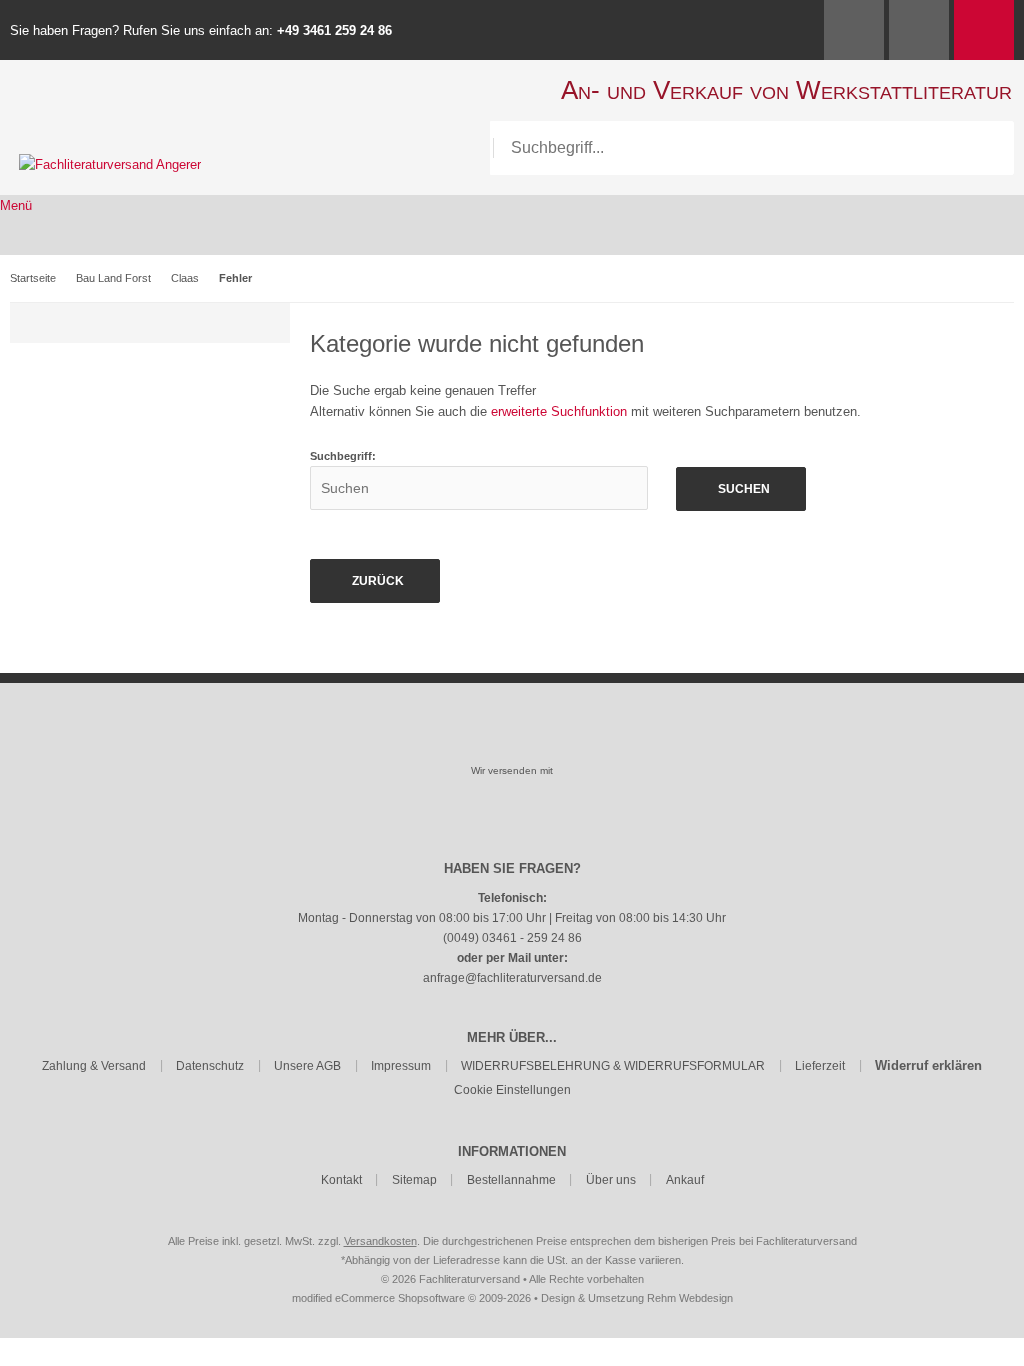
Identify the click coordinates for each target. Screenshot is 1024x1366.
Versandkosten (380, 1241)
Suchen (741, 489)
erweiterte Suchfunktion (559, 411)
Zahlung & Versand (94, 1066)
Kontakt (341, 1180)
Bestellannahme (511, 1180)
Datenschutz (210, 1066)
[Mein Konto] (854, 30)
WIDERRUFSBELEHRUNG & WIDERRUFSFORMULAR (613, 1066)
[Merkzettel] (919, 30)
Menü (16, 205)
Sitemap (414, 1180)
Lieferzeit (820, 1066)
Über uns (611, 1180)
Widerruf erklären (928, 1065)
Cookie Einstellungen (512, 1090)
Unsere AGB (307, 1066)
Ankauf (685, 1180)
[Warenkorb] (984, 30)
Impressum (401, 1066)
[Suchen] (987, 148)
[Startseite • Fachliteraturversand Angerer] (110, 164)
